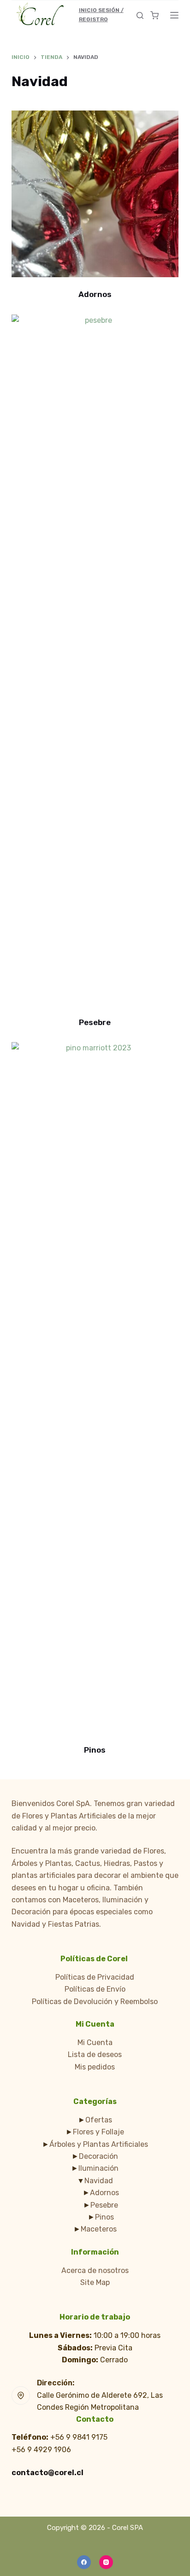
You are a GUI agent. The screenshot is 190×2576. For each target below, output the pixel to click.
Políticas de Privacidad (95, 1977)
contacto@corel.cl (47, 2473)
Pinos (95, 1750)
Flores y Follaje (98, 2132)
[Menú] (174, 15)
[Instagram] (106, 2562)
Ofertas (99, 2120)
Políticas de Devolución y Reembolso (95, 2002)
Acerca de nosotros (95, 2270)
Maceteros (99, 2229)
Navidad (99, 2181)
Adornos (95, 294)
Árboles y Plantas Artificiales (99, 2144)
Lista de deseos (95, 2054)
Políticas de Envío (95, 1989)
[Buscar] (140, 15)
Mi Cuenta (95, 2043)
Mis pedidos (95, 2067)
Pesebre (95, 1022)
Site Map (95, 2282)
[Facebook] (84, 2562)
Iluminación (98, 2168)
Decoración (98, 2156)
